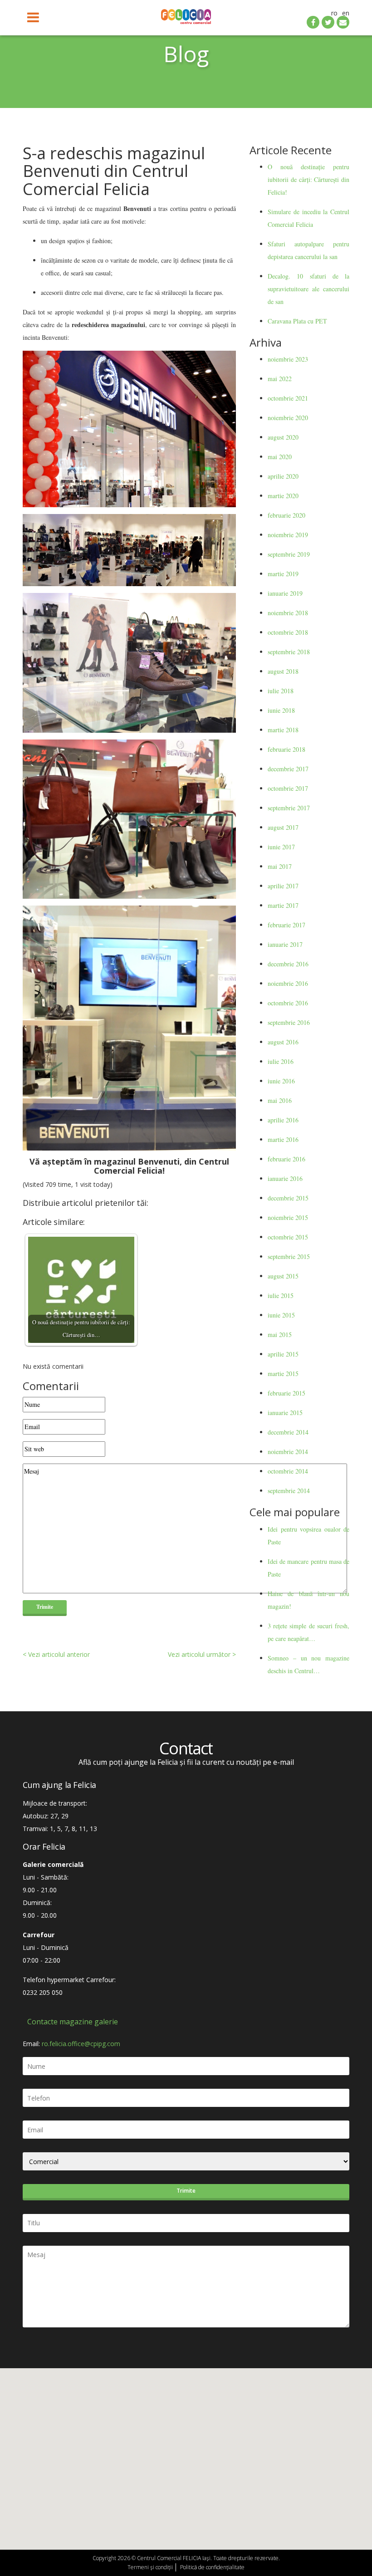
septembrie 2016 (289, 1022)
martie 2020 (283, 496)
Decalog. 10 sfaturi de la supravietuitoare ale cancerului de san (308, 289)
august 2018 (283, 671)
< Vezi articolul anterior (56, 1654)
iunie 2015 (281, 1315)
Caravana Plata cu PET (297, 321)
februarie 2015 (286, 1393)
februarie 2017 (286, 925)
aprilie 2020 (283, 476)
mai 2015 (280, 1335)
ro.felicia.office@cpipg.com (81, 2044)
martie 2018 (283, 730)
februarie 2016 (286, 1159)
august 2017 (283, 827)
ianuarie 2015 (285, 1413)
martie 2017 (283, 905)
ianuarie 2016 (285, 1178)
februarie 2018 (286, 749)
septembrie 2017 (289, 808)
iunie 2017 (281, 847)
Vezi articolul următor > (202, 1654)
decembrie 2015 (288, 1198)
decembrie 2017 (288, 769)
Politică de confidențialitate (212, 2567)
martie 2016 (283, 1139)
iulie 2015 (281, 1295)
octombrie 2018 (288, 632)
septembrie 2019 (289, 554)
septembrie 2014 (289, 1491)
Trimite (186, 2191)
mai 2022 (280, 379)
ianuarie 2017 (285, 944)
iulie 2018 (281, 691)
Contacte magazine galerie (73, 2022)
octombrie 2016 (288, 1003)
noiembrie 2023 (288, 359)
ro (334, 13)
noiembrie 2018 (288, 613)
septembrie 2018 (289, 652)
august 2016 (283, 1042)
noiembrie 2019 (288, 535)
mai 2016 (280, 1100)
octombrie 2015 (288, 1237)
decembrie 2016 (288, 964)
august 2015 (283, 1276)
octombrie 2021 (288, 398)
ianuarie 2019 (285, 593)
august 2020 (283, 437)
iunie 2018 (281, 710)
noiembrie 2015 (288, 1217)
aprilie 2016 (283, 1120)
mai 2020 (280, 457)
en (346, 13)
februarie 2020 (286, 515)
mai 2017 (280, 866)
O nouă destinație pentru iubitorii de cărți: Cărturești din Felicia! (308, 179)
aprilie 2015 (283, 1354)
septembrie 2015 (289, 1256)
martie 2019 (283, 574)
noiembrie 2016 (288, 983)
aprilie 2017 (283, 886)
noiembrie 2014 (288, 1452)
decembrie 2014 (288, 1432)
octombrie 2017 (288, 788)
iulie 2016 (281, 1061)
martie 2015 (283, 1374)
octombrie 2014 (288, 1471)
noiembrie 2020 (288, 418)
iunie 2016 (281, 1081)
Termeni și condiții (150, 2567)
